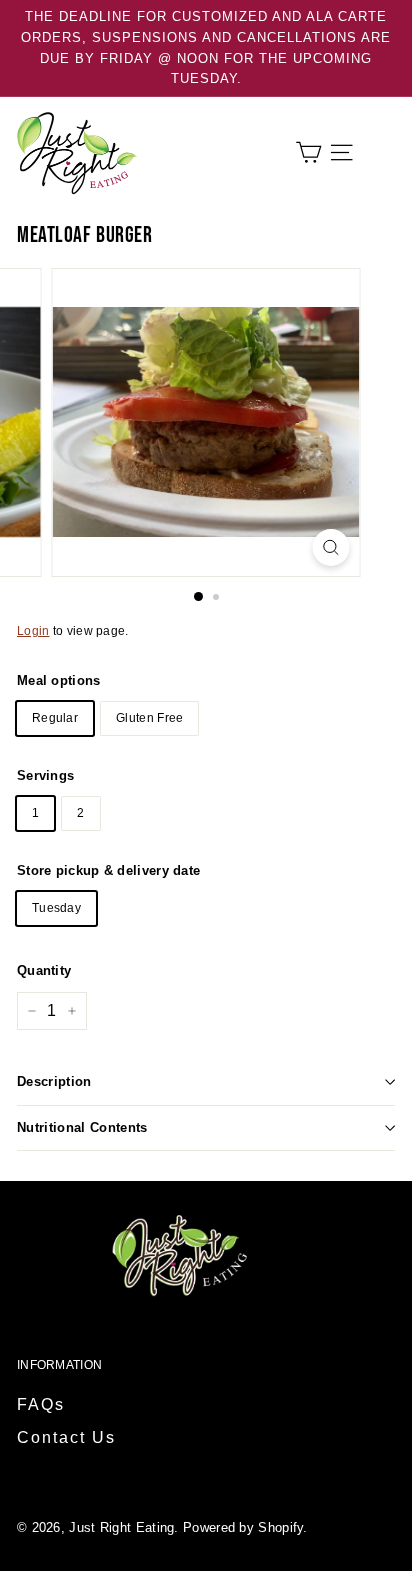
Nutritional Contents (82, 1127)
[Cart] (308, 152)
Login (33, 631)
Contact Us (66, 1437)
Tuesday (56, 908)
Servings (45, 775)
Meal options (59, 680)
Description (54, 1081)
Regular (55, 718)
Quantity (44, 970)
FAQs (41, 1404)
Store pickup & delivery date (108, 870)
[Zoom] (331, 547)
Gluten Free (149, 718)
